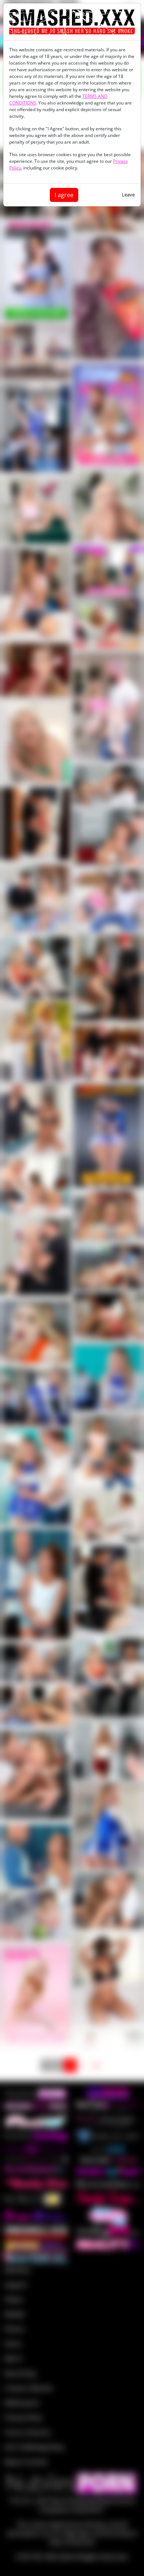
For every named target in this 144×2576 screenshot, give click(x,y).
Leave (128, 195)
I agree (64, 195)
